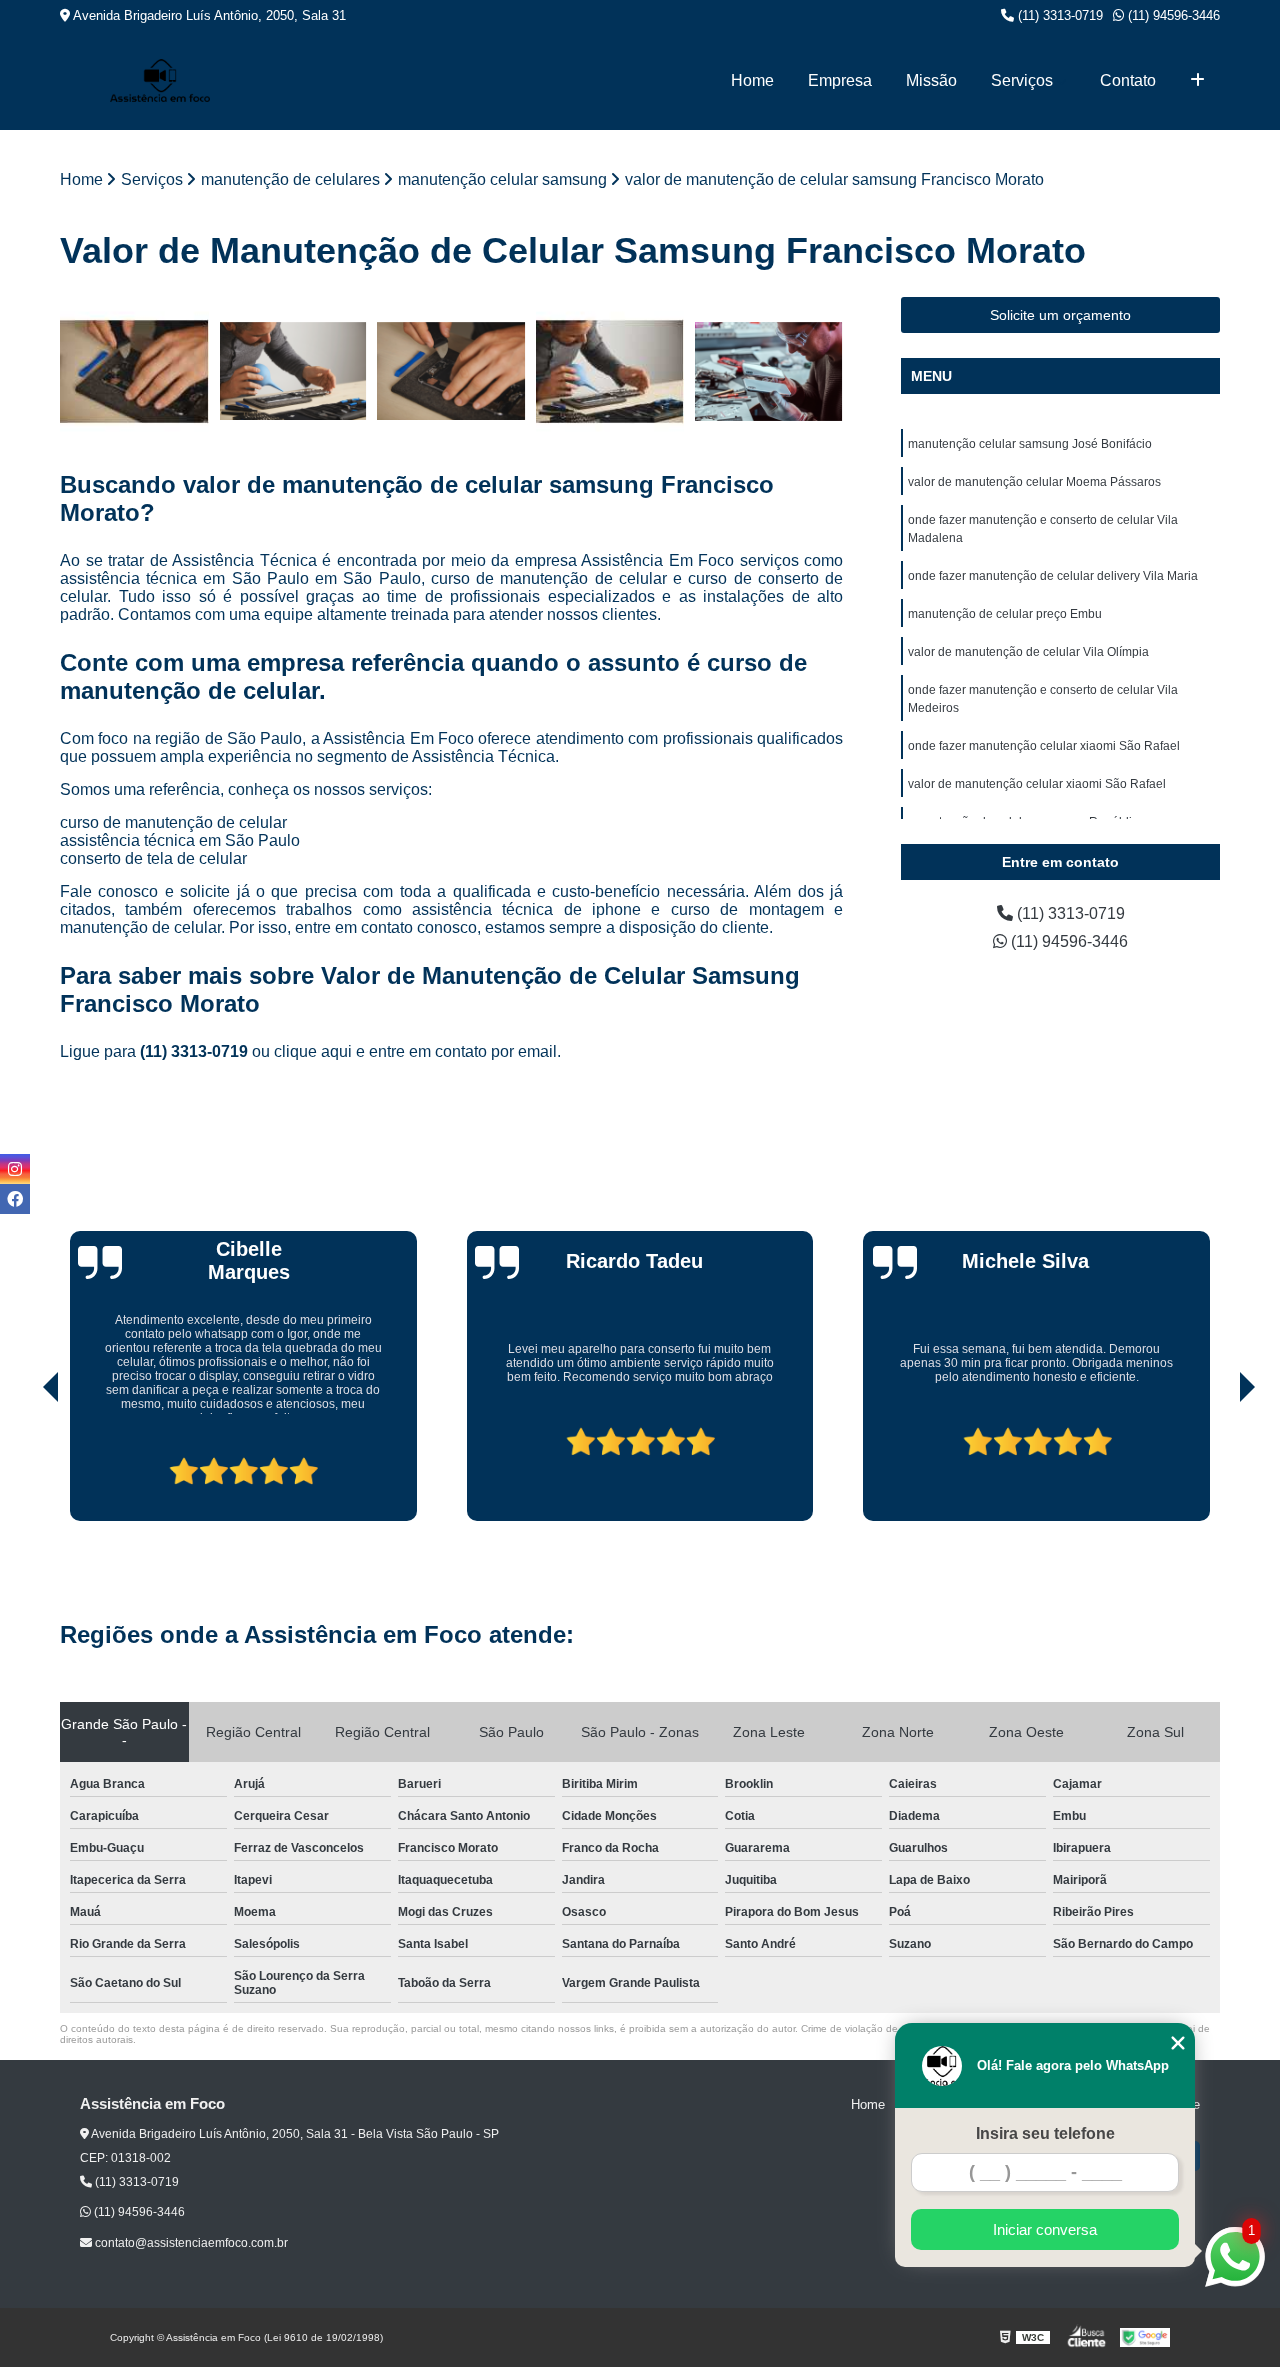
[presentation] (23, 1464)
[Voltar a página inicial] (160, 80)
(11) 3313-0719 (1058, 15)
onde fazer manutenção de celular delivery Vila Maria (1053, 576)
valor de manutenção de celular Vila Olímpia (1028, 652)
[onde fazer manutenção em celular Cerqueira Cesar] (768, 371)
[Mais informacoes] (1197, 81)
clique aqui (313, 1051)
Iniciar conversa (1045, 2229)
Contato (1128, 80)
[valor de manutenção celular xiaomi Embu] (293, 371)
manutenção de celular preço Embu (1005, 614)
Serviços (1022, 80)
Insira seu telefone (1045, 2133)
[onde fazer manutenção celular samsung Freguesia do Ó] (610, 371)
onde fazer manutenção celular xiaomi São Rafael (1044, 746)
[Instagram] (15, 1169)
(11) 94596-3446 (1172, 15)
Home (752, 80)
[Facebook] (15, 1199)
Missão (931, 80)
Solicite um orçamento (1060, 315)
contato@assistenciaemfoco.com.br (190, 2243)
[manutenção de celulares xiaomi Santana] (451, 371)
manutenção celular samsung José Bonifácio (1030, 444)
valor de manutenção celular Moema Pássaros (1034, 482)
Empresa (840, 80)
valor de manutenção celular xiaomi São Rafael (1037, 784)
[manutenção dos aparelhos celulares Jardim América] (134, 371)
